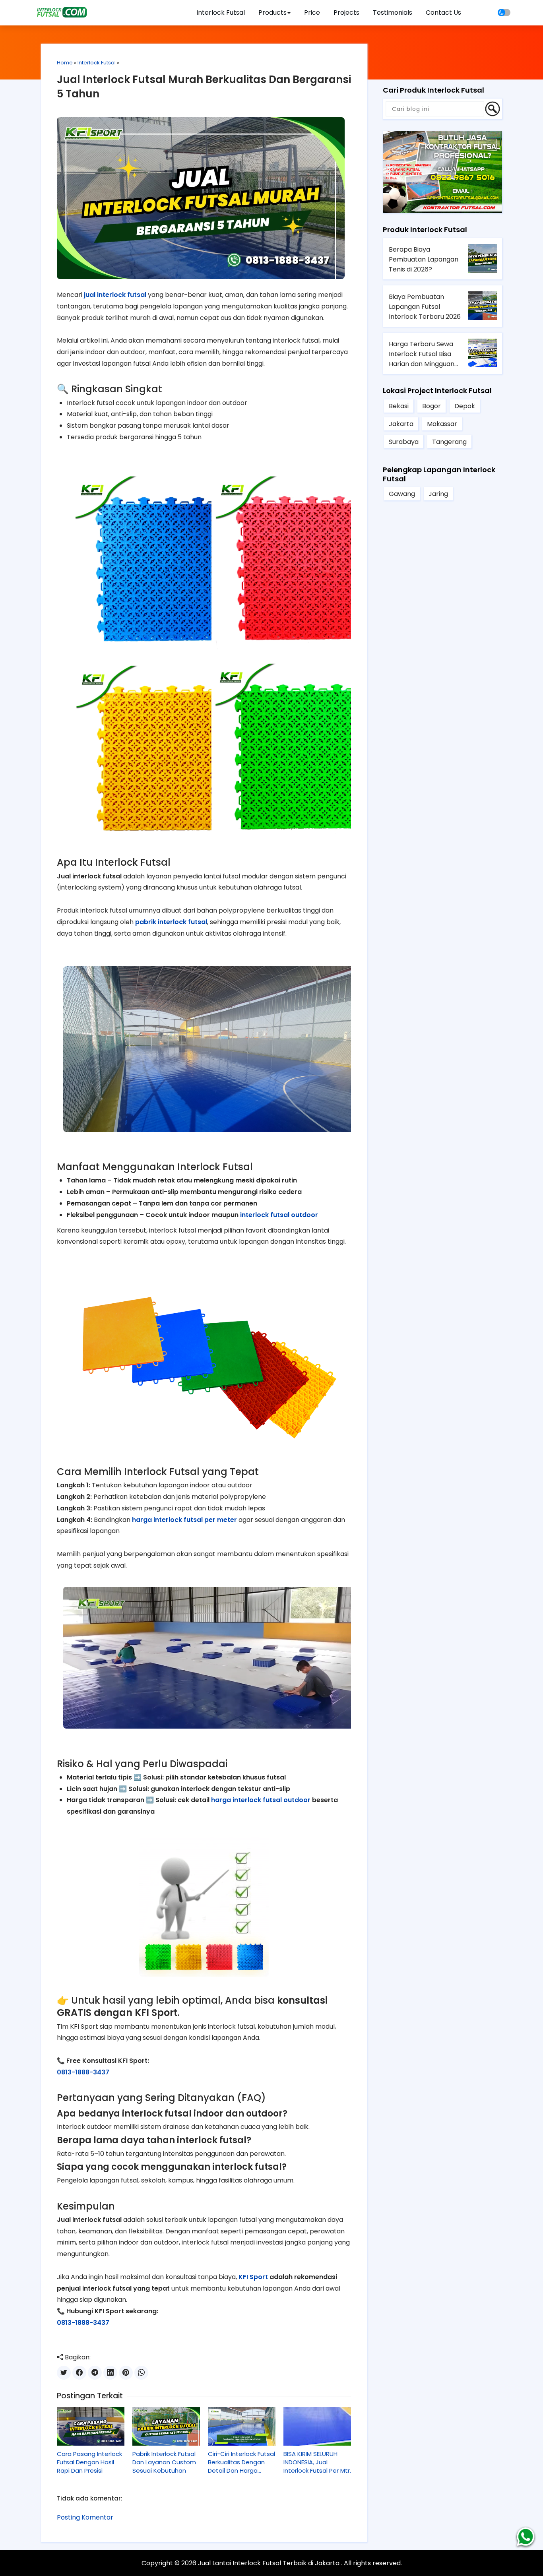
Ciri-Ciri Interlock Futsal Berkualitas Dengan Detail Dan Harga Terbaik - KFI (241, 2462)
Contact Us (443, 13)
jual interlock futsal (115, 295)
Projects (346, 13)
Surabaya (404, 442)
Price (312, 13)
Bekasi (399, 406)
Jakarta (401, 424)
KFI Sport (253, 2277)
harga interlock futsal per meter (184, 1520)
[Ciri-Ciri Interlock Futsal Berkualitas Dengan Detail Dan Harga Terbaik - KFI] (242, 2427)
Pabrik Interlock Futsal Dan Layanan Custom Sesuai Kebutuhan (164, 2462)
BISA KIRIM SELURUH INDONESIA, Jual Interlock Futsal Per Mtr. (317, 2462)
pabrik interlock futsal (171, 922)
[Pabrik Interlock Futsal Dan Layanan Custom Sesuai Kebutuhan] (166, 2427)
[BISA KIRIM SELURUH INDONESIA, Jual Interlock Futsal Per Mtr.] (317, 2427)
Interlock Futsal (221, 13)
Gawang (402, 494)
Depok (465, 406)
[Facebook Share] (79, 2373)
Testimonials (393, 13)
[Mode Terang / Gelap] (504, 13)
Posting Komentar (85, 2517)
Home (65, 63)
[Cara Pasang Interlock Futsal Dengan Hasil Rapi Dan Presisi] (91, 2427)
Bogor (431, 406)
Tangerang (449, 442)
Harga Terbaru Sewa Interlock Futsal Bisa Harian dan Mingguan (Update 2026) (422, 354)
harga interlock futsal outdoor (261, 1800)
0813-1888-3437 (83, 2072)
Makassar (442, 424)
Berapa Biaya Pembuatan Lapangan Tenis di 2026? (424, 259)
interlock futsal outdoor (279, 1215)
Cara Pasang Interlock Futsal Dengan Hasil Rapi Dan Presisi (89, 2462)
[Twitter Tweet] (64, 2373)
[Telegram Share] (95, 2373)
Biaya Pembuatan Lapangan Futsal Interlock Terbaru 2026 (425, 307)
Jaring (438, 494)
